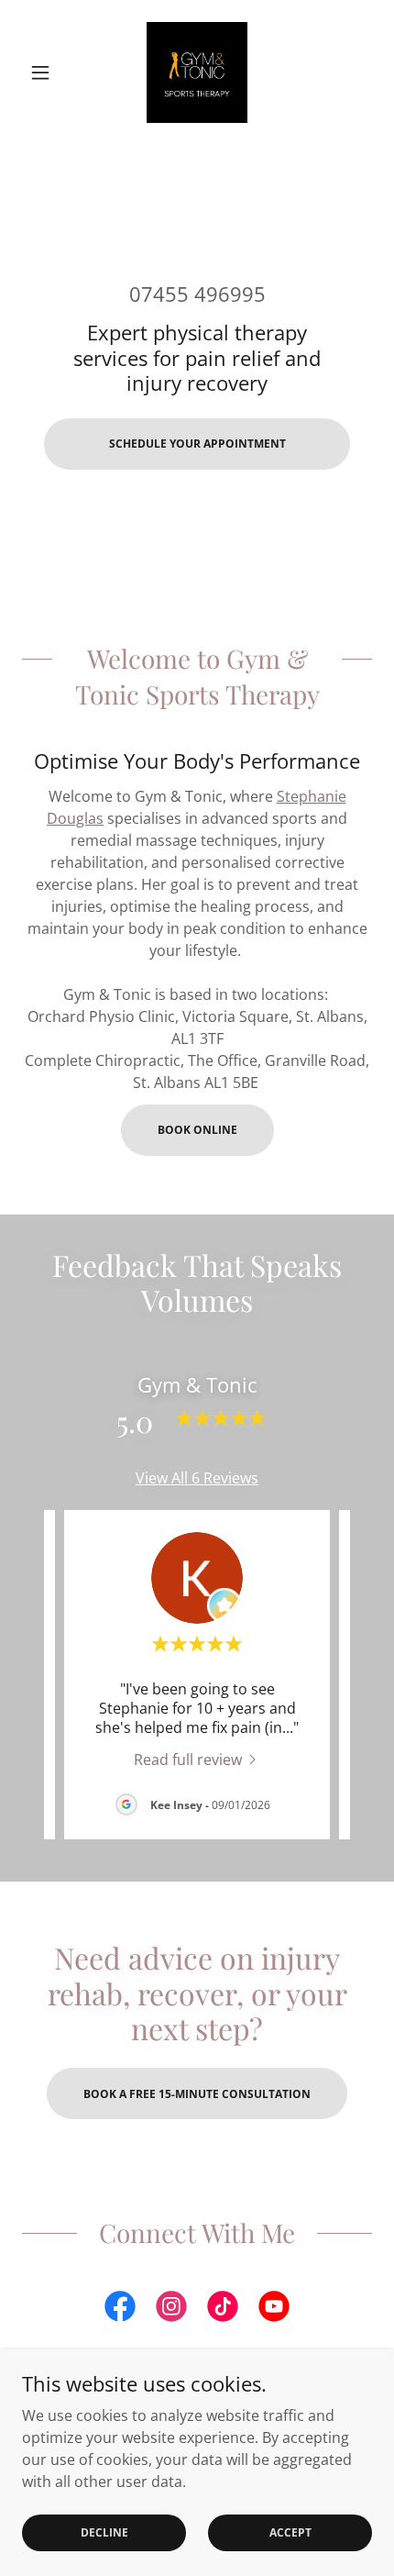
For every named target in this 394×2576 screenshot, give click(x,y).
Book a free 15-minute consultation (197, 2094)
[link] (197, 72)
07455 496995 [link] (197, 294)
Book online (197, 1130)
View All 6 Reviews (197, 1478)
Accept (290, 2532)
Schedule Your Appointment (197, 444)
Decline (104, 2532)
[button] (48, 72)
